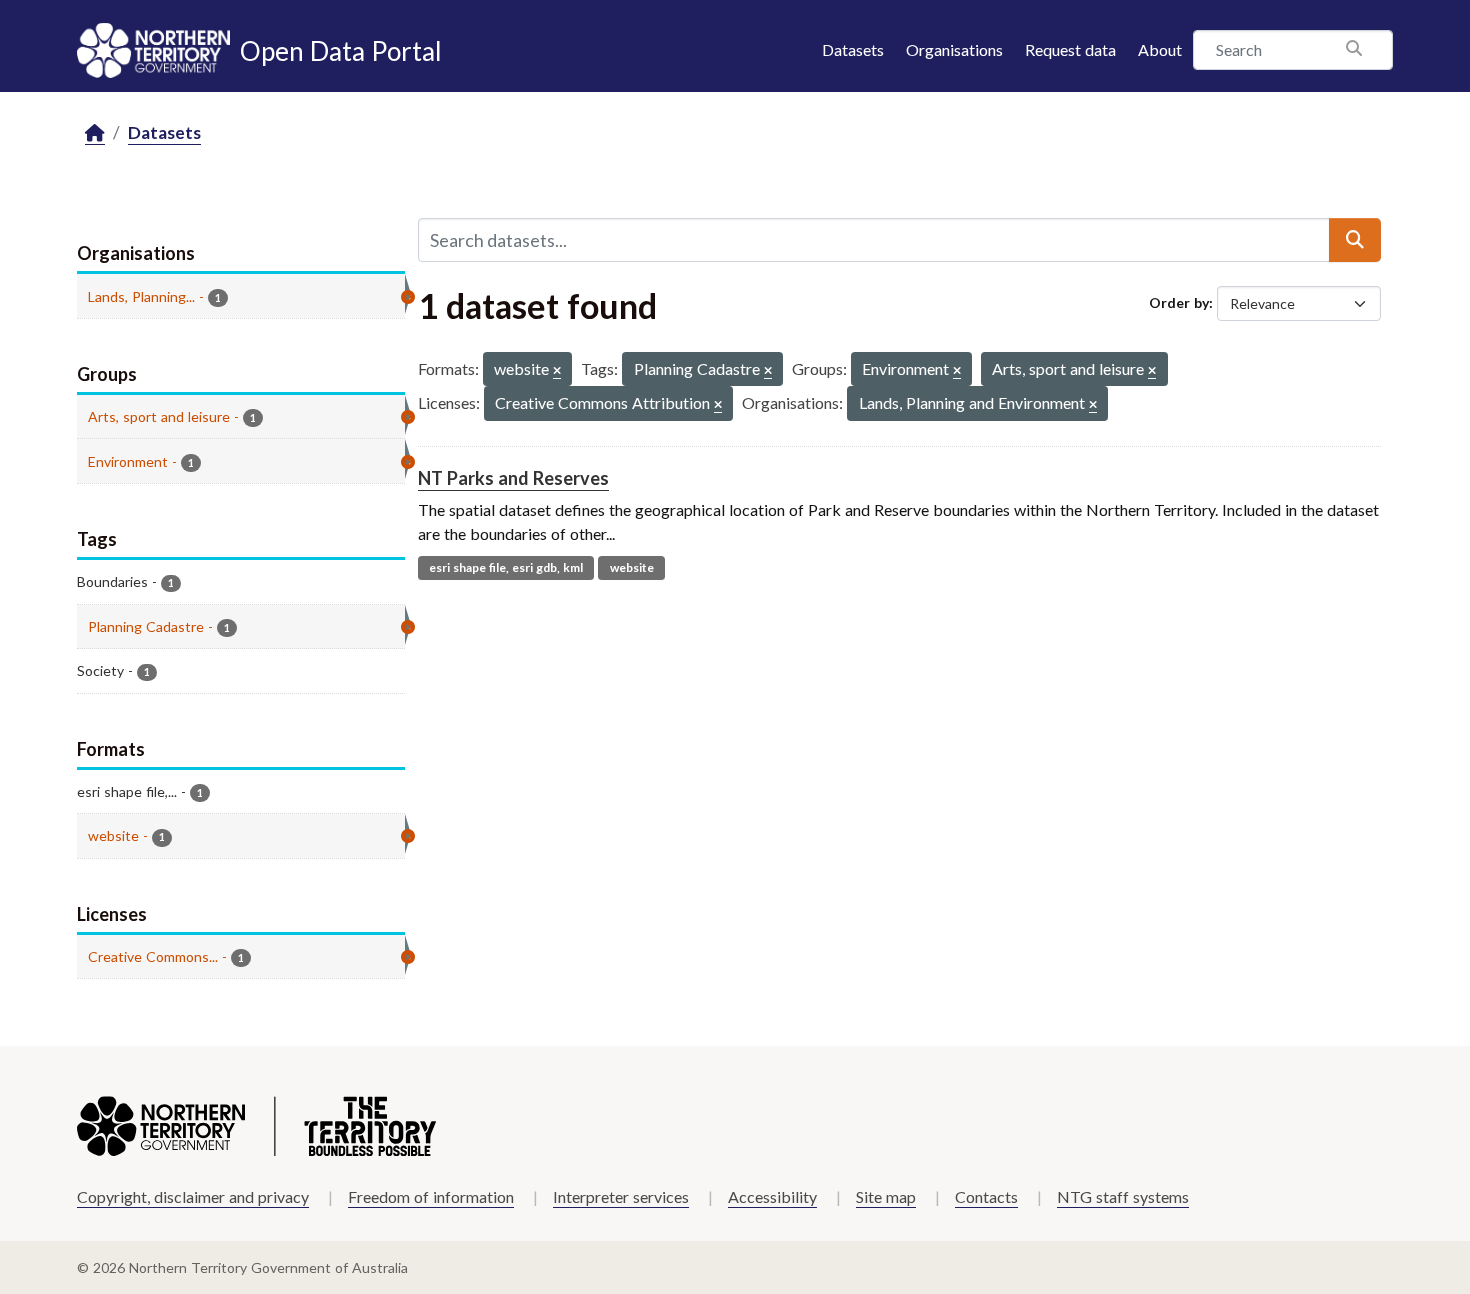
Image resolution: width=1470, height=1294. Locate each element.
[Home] (95, 133)
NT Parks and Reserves (513, 478)
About (1160, 49)
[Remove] (557, 371)
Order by (1179, 302)
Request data (1070, 49)
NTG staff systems (1123, 1196)
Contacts (986, 1196)
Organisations (954, 49)
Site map (886, 1196)
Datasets (853, 49)
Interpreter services (621, 1196)
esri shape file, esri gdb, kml (506, 567)
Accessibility (772, 1196)
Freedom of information (431, 1196)
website (632, 567)
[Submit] (1355, 240)
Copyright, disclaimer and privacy (193, 1196)
